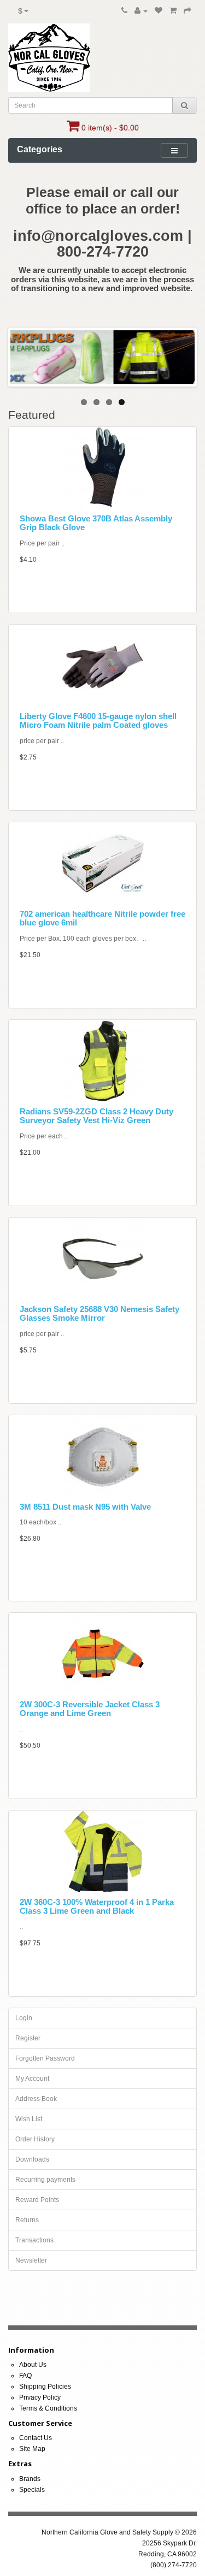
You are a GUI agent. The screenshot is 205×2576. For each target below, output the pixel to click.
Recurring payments (45, 2180)
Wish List (29, 2119)
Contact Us (36, 2438)
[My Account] (141, 11)
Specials (32, 2490)
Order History (35, 2139)
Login (24, 2018)
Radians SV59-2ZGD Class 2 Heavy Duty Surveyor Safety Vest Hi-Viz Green (96, 1116)
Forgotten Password (45, 2058)
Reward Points (37, 2200)
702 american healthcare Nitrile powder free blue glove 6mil (102, 918)
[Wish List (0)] (159, 11)
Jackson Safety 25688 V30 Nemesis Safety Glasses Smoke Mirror (99, 1314)
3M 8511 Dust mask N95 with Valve (85, 1507)
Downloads (32, 2159)
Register (28, 2038)
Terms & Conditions (48, 2408)
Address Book (36, 2099)
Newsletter (31, 2260)
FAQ (25, 2376)
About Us (33, 2365)
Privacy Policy (40, 2397)
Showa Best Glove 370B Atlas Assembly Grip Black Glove (96, 523)
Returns (27, 2220)
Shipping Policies (45, 2387)
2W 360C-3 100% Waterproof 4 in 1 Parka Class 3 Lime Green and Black (97, 1907)
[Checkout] (188, 11)
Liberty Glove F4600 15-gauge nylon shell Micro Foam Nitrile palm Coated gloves (98, 721)
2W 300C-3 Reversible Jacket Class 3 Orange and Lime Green (90, 1709)
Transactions (34, 2240)
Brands (30, 2479)
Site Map (32, 2449)
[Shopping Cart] (173, 11)
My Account (32, 2079)
